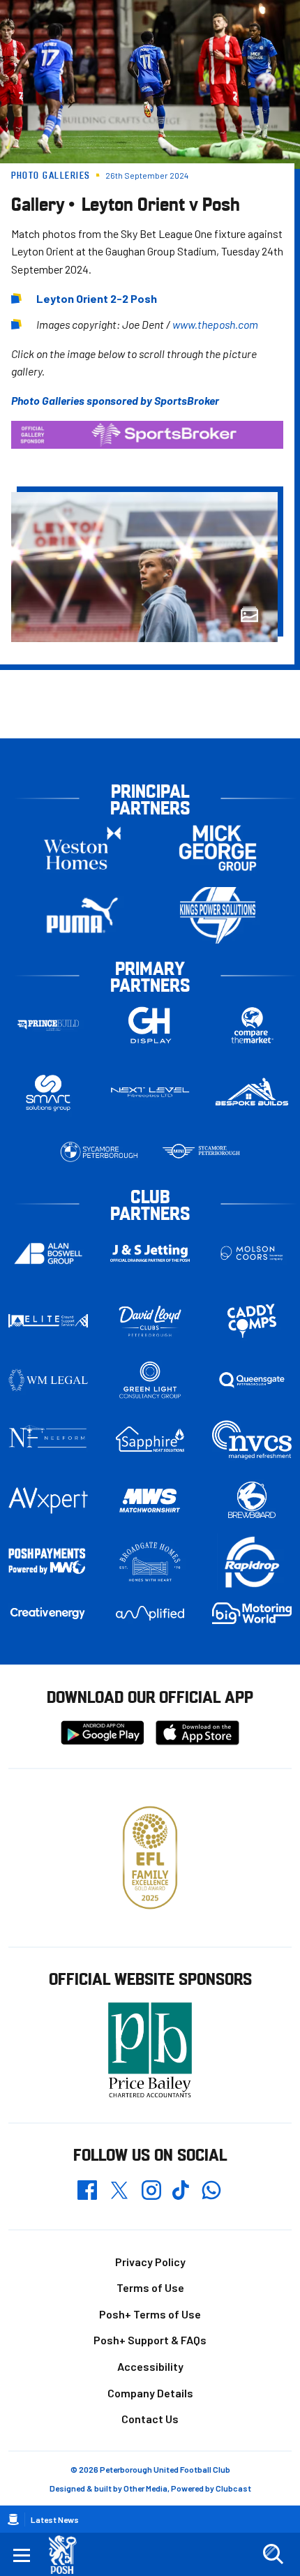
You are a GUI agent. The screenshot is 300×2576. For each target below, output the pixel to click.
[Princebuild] (48, 1025)
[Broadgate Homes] (150, 1562)
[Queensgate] (252, 1380)
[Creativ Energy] (48, 1613)
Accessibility (150, 2366)
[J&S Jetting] (150, 1253)
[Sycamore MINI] (201, 1152)
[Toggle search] (273, 2554)
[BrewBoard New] (252, 1501)
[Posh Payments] (48, 1562)
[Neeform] (48, 1439)
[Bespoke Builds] (252, 1093)
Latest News (55, 2519)
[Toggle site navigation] (22, 2554)
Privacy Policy (150, 2262)
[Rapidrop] (252, 1562)
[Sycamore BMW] (99, 1152)
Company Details (150, 2393)
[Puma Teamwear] (82, 915)
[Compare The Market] (252, 1025)
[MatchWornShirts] (150, 1501)
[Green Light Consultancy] (150, 1380)
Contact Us (150, 2419)
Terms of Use (150, 2287)
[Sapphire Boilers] (150, 1439)
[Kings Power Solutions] (218, 915)
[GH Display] (150, 1025)
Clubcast (233, 2488)
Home (13, 2519)
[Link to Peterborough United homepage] (68, 2555)
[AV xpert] (48, 1501)
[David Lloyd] (150, 1321)
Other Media (145, 2488)
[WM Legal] (48, 1380)
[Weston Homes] (82, 848)
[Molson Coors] (252, 1253)
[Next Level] (150, 1093)
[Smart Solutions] (48, 1093)
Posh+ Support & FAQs (150, 2340)
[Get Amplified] (150, 1613)
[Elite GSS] (48, 1321)
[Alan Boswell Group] (48, 1253)
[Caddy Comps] (252, 1321)
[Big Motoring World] (252, 1613)
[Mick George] (218, 848)
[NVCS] (252, 1439)
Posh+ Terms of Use (150, 2314)
